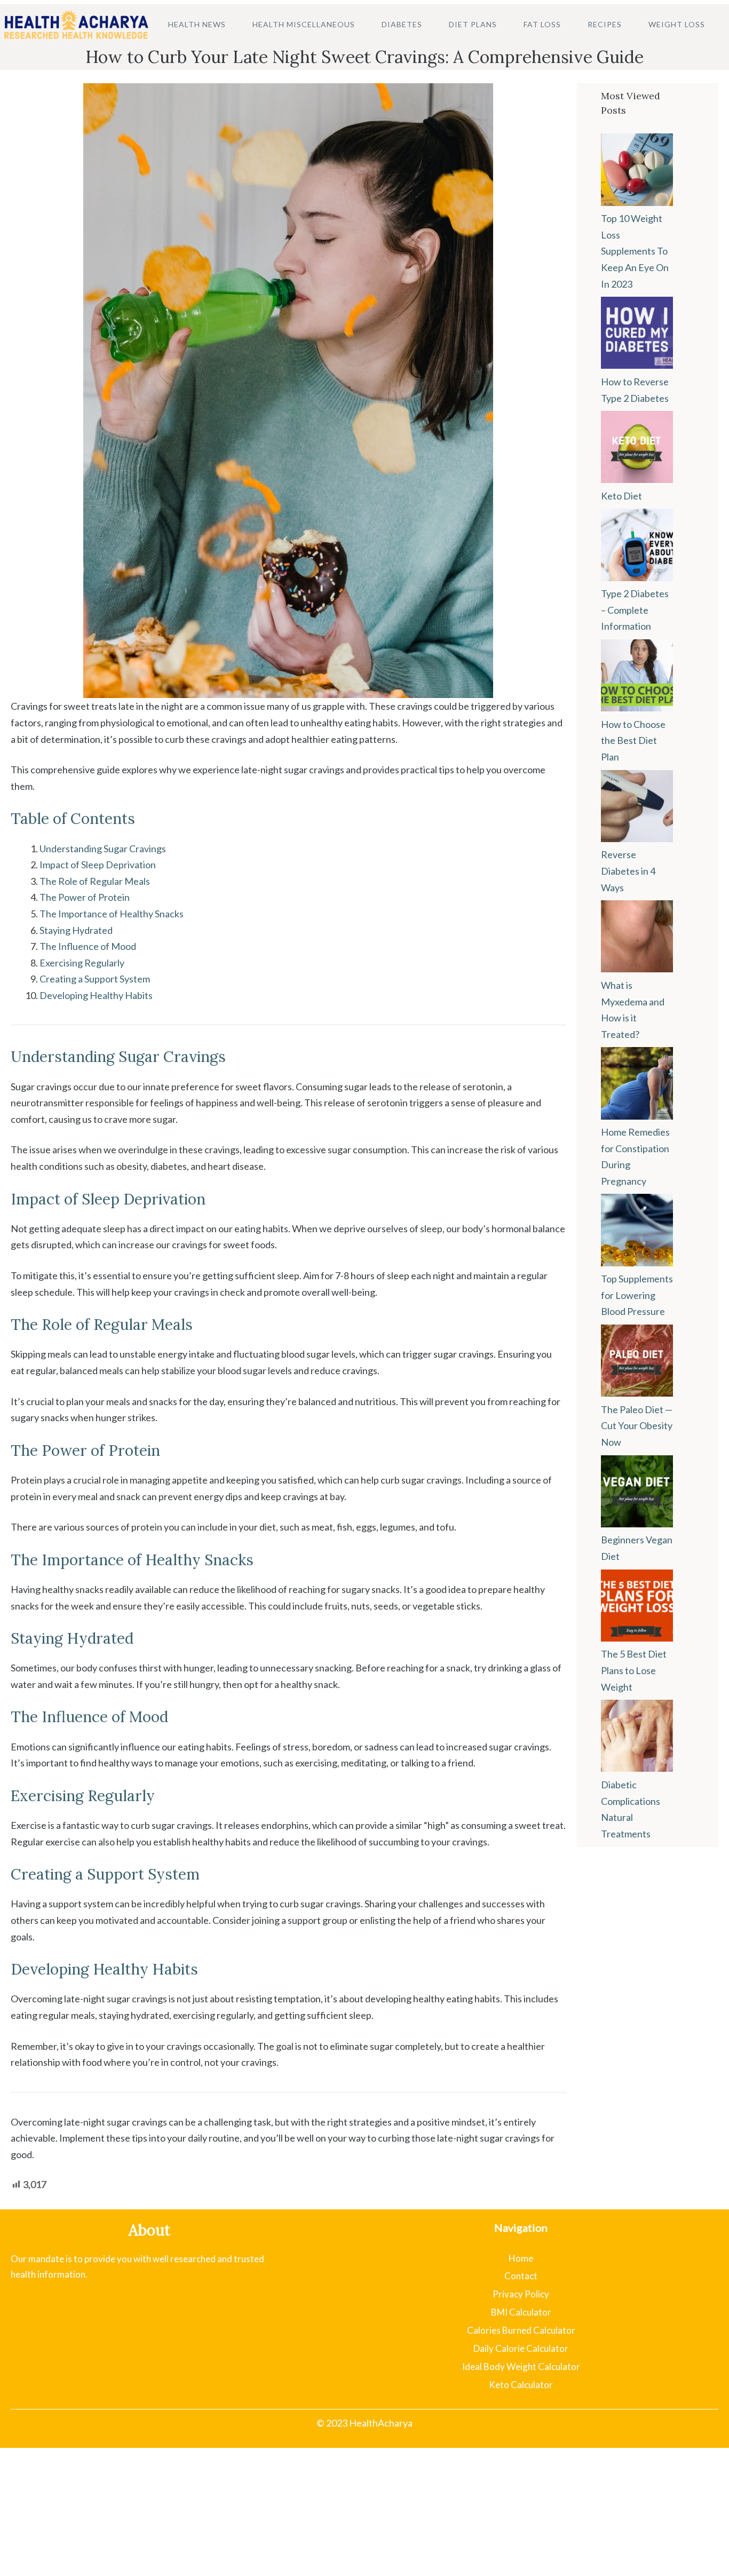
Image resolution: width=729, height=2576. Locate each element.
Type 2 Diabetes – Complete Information (635, 610)
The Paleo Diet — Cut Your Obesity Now (637, 1426)
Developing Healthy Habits (96, 995)
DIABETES (402, 24)
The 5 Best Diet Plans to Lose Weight (634, 1670)
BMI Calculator (521, 2312)
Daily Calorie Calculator (521, 2348)
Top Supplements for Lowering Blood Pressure (637, 1295)
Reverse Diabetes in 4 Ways (628, 871)
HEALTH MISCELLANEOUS (304, 24)
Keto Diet (621, 496)
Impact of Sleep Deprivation (98, 865)
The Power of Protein (85, 897)
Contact (521, 2276)
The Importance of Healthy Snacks (112, 914)
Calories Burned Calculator (521, 2330)
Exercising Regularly (82, 963)
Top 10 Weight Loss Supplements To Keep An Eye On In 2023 (635, 251)
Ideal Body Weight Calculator (521, 2367)
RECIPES (605, 24)
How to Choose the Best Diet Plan (633, 740)
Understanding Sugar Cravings (103, 849)
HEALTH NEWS (197, 24)
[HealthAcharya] (76, 24)
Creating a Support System (95, 979)
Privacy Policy (521, 2294)
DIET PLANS (473, 24)
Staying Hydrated (76, 930)
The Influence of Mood (88, 946)
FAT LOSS (542, 24)
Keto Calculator (521, 2385)
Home (521, 2258)
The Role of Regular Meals (95, 881)
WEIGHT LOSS (677, 24)
